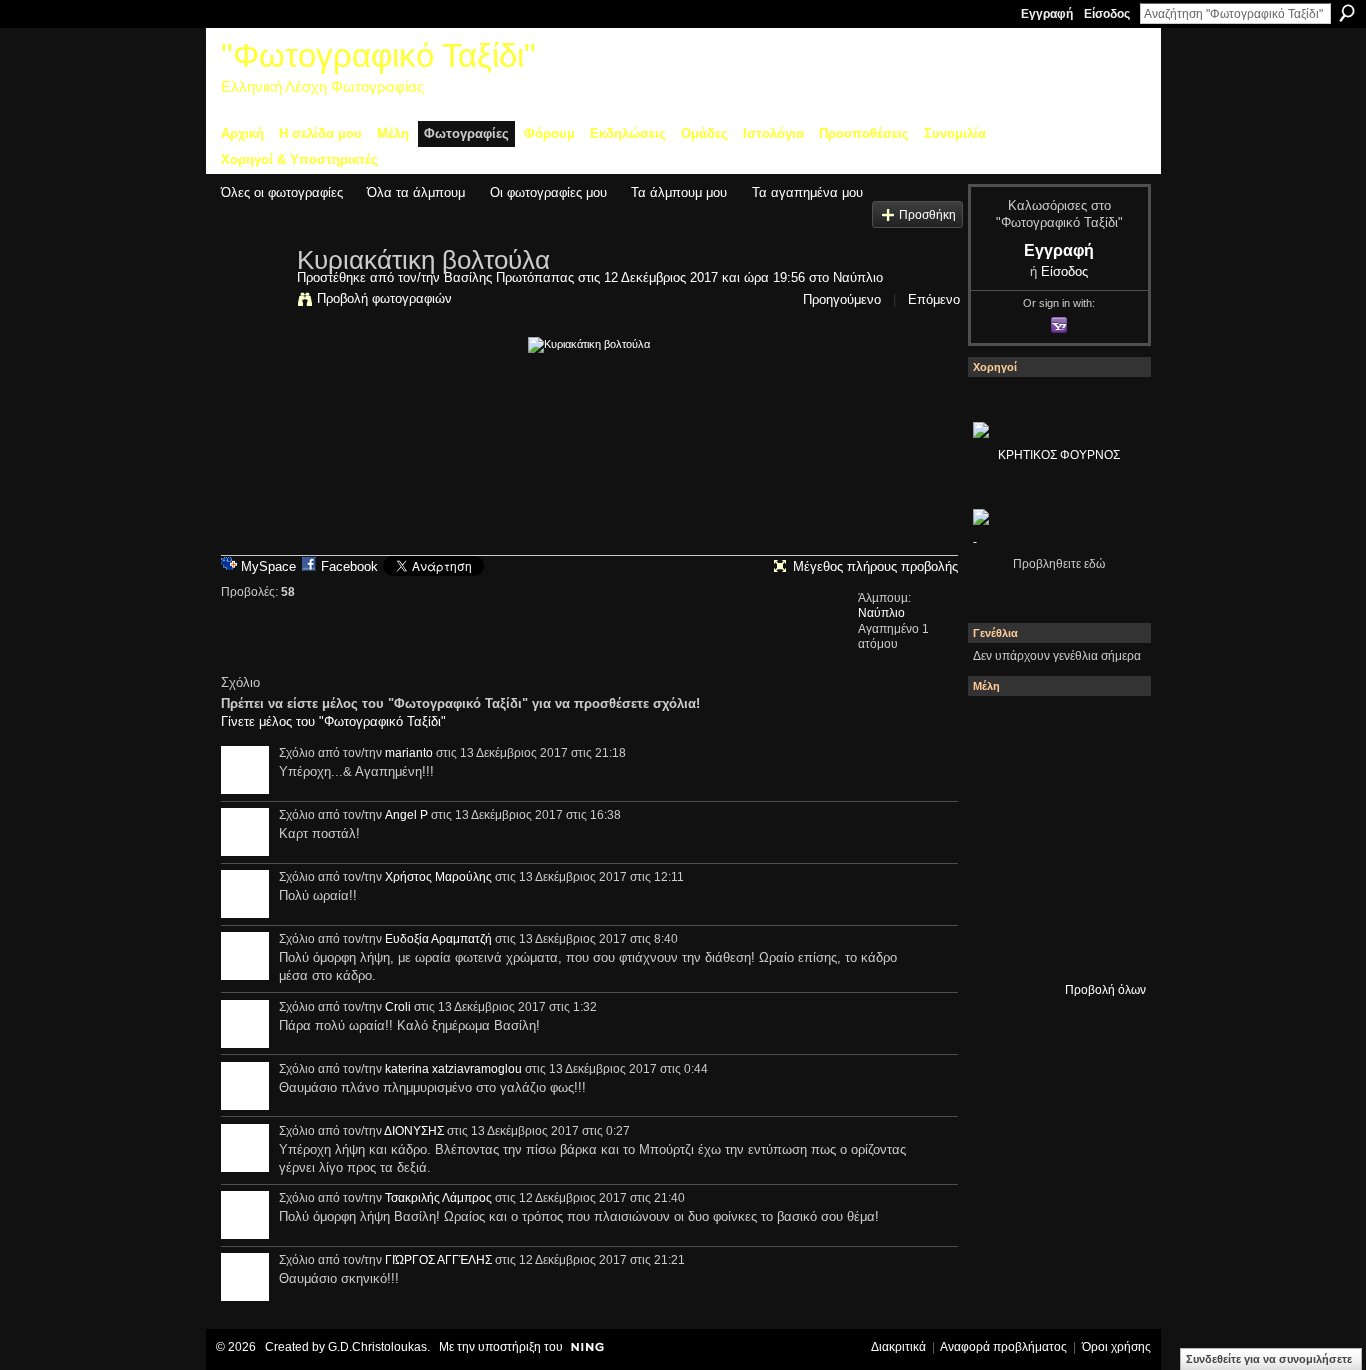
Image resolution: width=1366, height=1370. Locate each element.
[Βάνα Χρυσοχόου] (1108, 783)
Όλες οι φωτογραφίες (282, 192)
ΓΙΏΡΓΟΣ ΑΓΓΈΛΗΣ (438, 1260)
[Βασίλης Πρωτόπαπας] (253, 302)
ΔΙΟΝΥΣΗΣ (414, 1131)
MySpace (268, 566)
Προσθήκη (927, 214)
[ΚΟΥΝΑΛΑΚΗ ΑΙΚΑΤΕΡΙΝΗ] (1054, 729)
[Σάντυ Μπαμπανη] (1000, 945)
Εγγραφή (1047, 14)
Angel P (406, 815)
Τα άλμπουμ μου (679, 192)
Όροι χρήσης (1116, 1347)
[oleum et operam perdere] (1108, 729)
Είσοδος (1107, 14)
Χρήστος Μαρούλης (438, 877)
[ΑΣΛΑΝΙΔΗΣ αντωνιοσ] (1054, 837)
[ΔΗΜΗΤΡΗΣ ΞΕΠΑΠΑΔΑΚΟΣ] (1000, 837)
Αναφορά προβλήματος (1003, 1347)
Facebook (349, 566)
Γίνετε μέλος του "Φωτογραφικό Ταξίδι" (333, 721)
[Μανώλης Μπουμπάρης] (1054, 891)
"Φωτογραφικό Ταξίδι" (378, 55)
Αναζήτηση (1347, 13)
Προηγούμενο (842, 299)
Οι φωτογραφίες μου (548, 192)
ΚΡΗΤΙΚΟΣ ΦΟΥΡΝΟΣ (1059, 455)
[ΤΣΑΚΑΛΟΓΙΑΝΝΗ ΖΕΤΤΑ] (1054, 945)
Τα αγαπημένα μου (807, 192)
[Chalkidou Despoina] (1054, 783)
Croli (398, 1007)
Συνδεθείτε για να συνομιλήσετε (1269, 1359)
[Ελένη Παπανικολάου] (1000, 891)
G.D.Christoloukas (377, 1347)
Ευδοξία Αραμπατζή (438, 939)
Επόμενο (934, 299)
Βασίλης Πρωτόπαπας (509, 277)
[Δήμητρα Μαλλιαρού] (1000, 783)
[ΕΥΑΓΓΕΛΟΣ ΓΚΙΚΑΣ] (1108, 891)
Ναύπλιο (858, 277)
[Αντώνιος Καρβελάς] (1108, 945)
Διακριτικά (898, 1347)
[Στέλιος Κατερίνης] (1000, 729)
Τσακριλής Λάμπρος (438, 1198)
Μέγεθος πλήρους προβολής (875, 566)
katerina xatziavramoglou (453, 1069)
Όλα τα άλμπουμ (416, 192)
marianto (409, 753)
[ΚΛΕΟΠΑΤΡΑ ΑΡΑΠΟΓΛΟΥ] (1108, 837)
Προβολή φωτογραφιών (384, 298)
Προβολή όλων (1105, 990)
